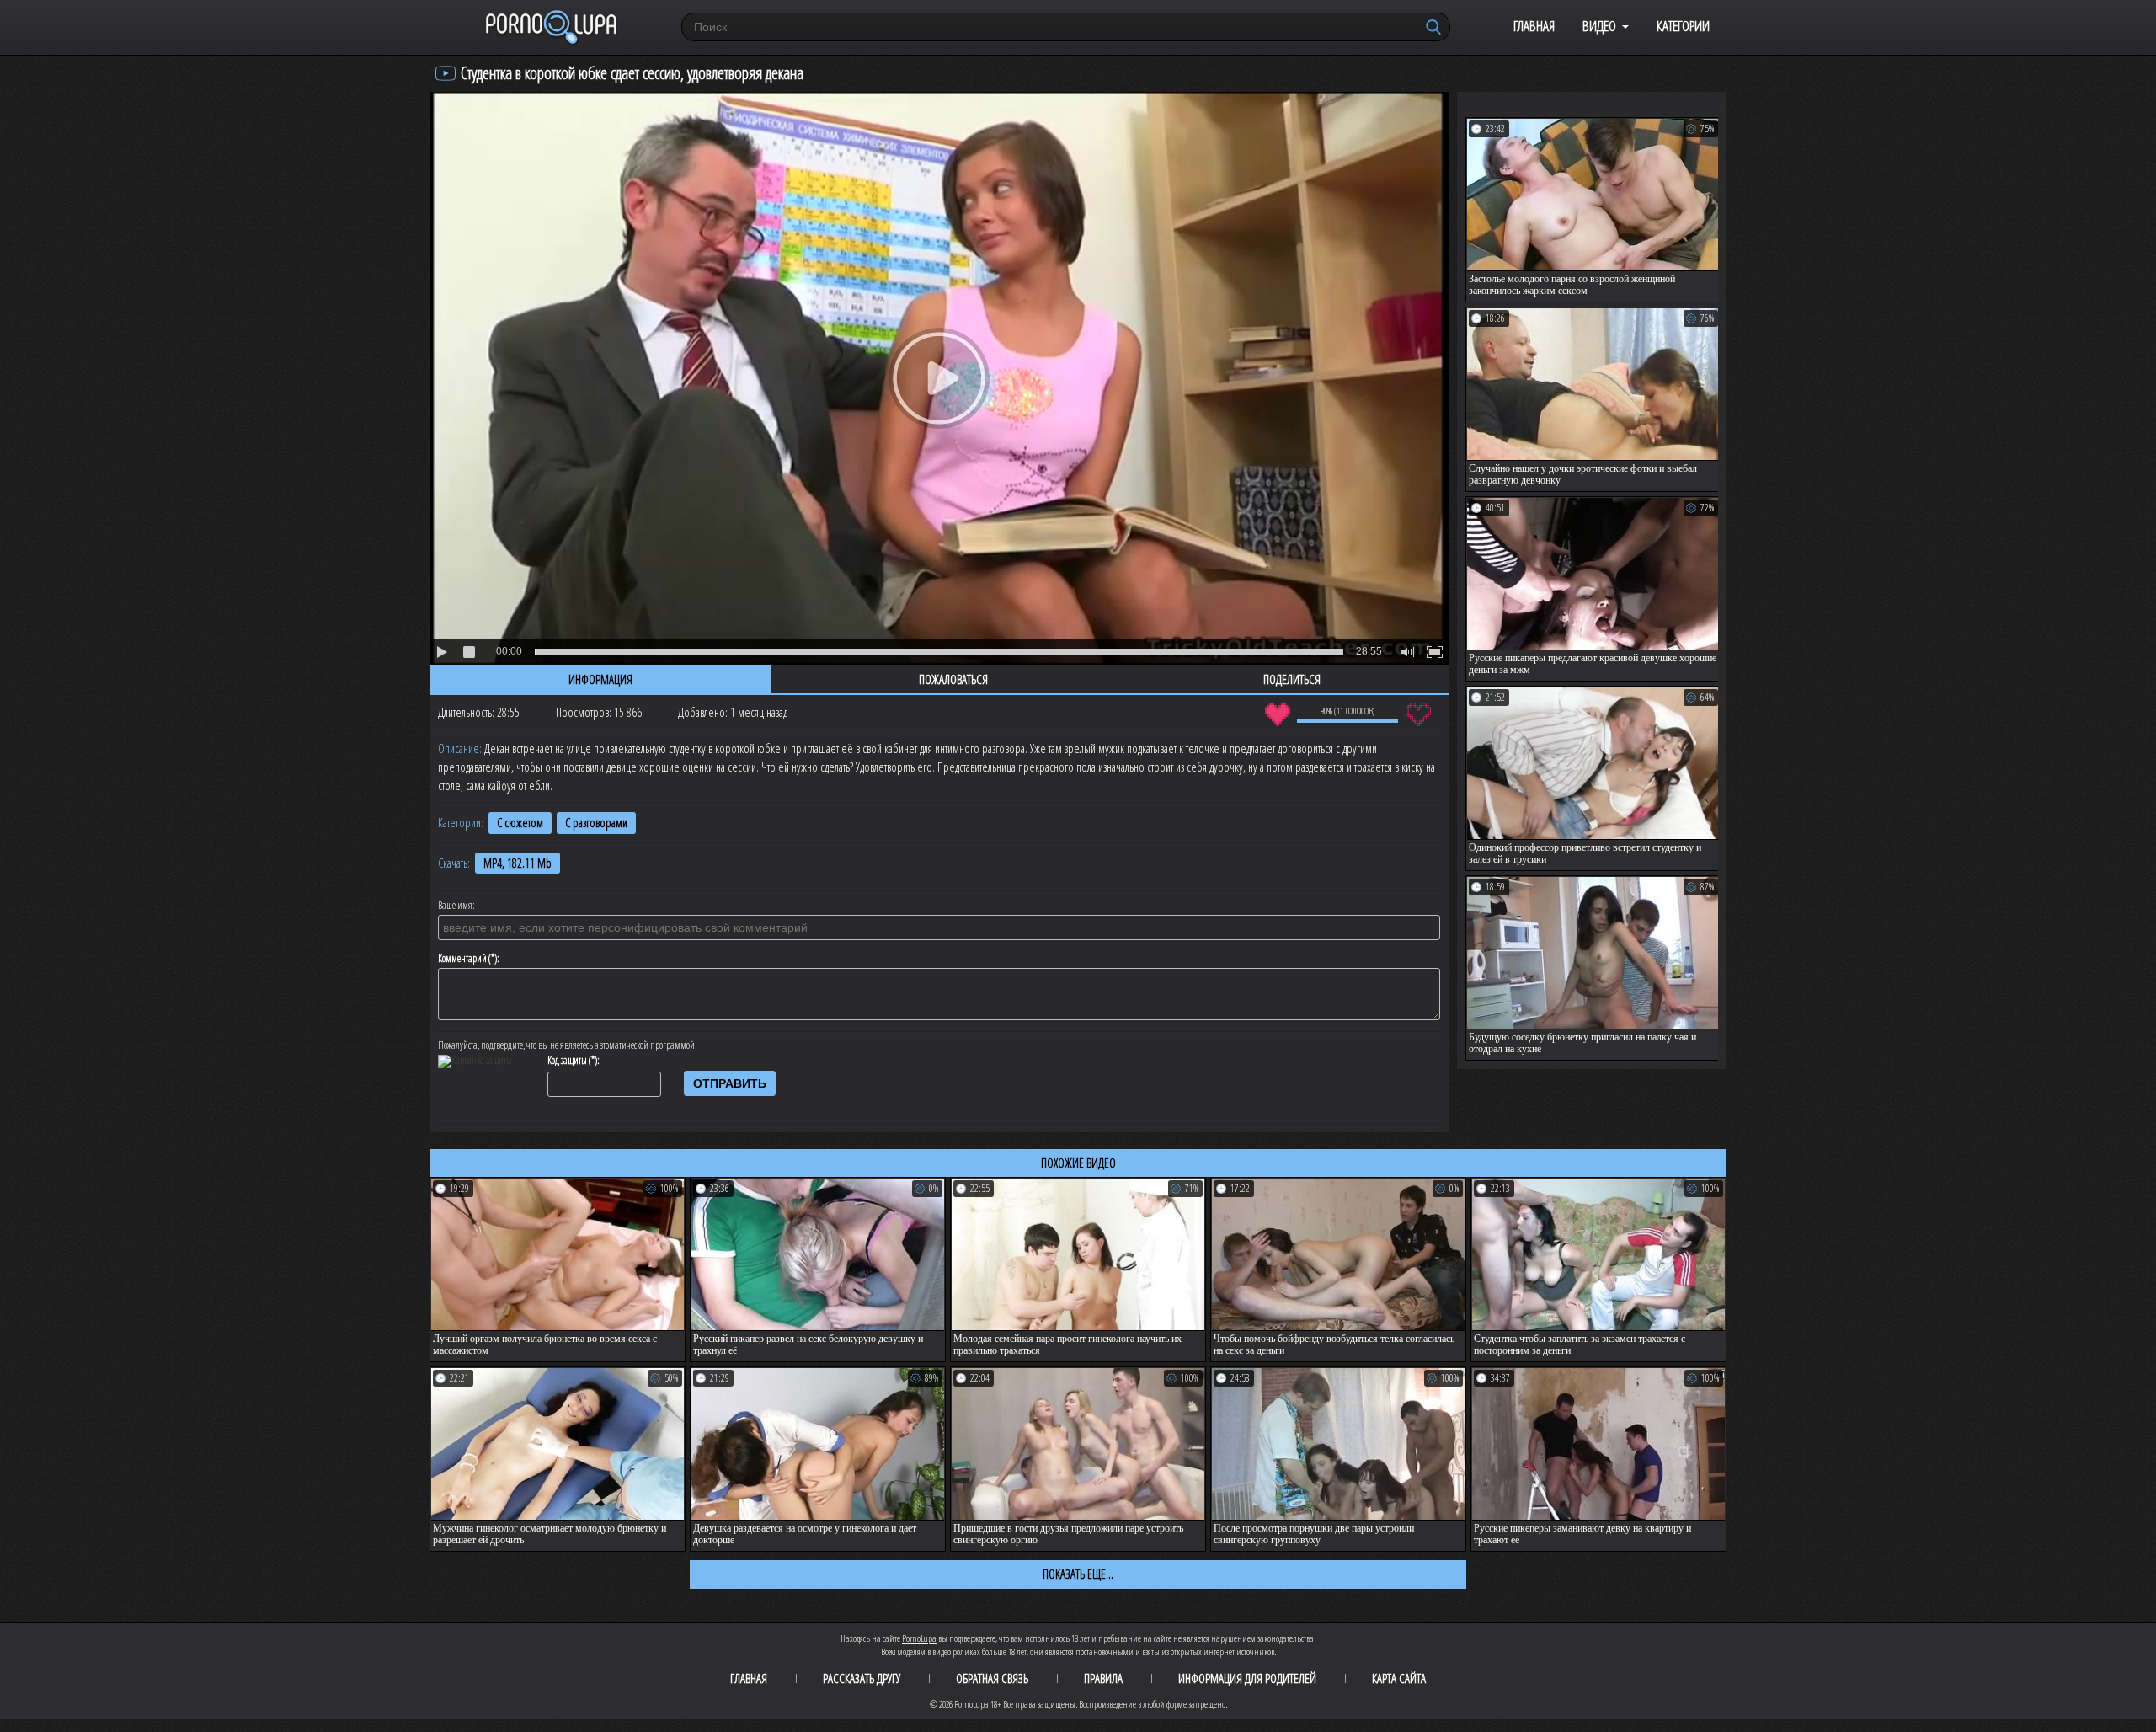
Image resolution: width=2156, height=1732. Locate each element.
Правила (1103, 1678)
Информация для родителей (1247, 1678)
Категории (1683, 26)
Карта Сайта (1399, 1678)
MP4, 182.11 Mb (518, 863)
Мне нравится (1277, 714)
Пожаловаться (953, 679)
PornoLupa (919, 1638)
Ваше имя (455, 906)
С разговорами (596, 823)
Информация (600, 679)
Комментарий (462, 959)
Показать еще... (1078, 1574)
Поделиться (1292, 679)
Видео (1599, 26)
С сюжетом (520, 823)
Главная (1534, 26)
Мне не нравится (1418, 714)
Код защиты (567, 1061)
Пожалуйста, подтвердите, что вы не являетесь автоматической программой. (568, 1045)
